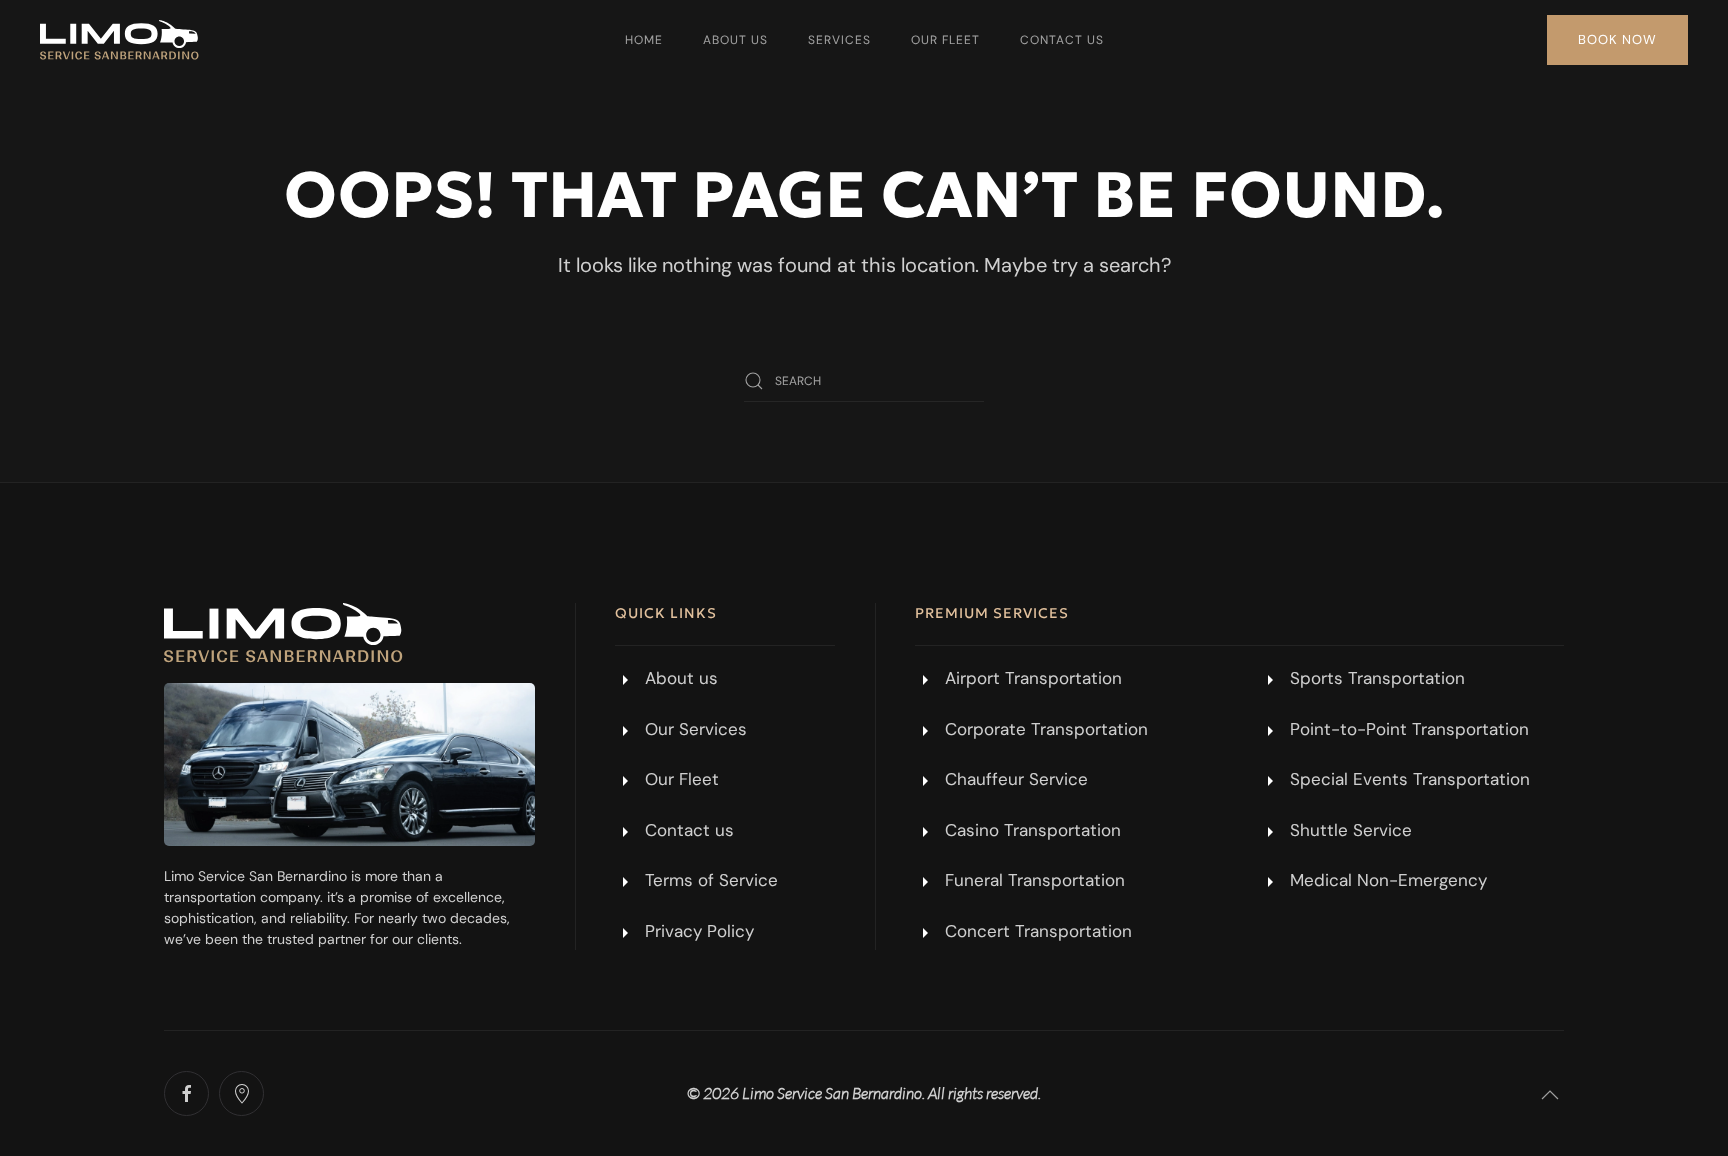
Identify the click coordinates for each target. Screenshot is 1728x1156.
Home (644, 40)
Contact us (1062, 40)
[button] (1550, 1095)
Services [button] (839, 40)
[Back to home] (119, 40)
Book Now (1617, 39)
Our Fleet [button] (945, 40)
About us (735, 40)
